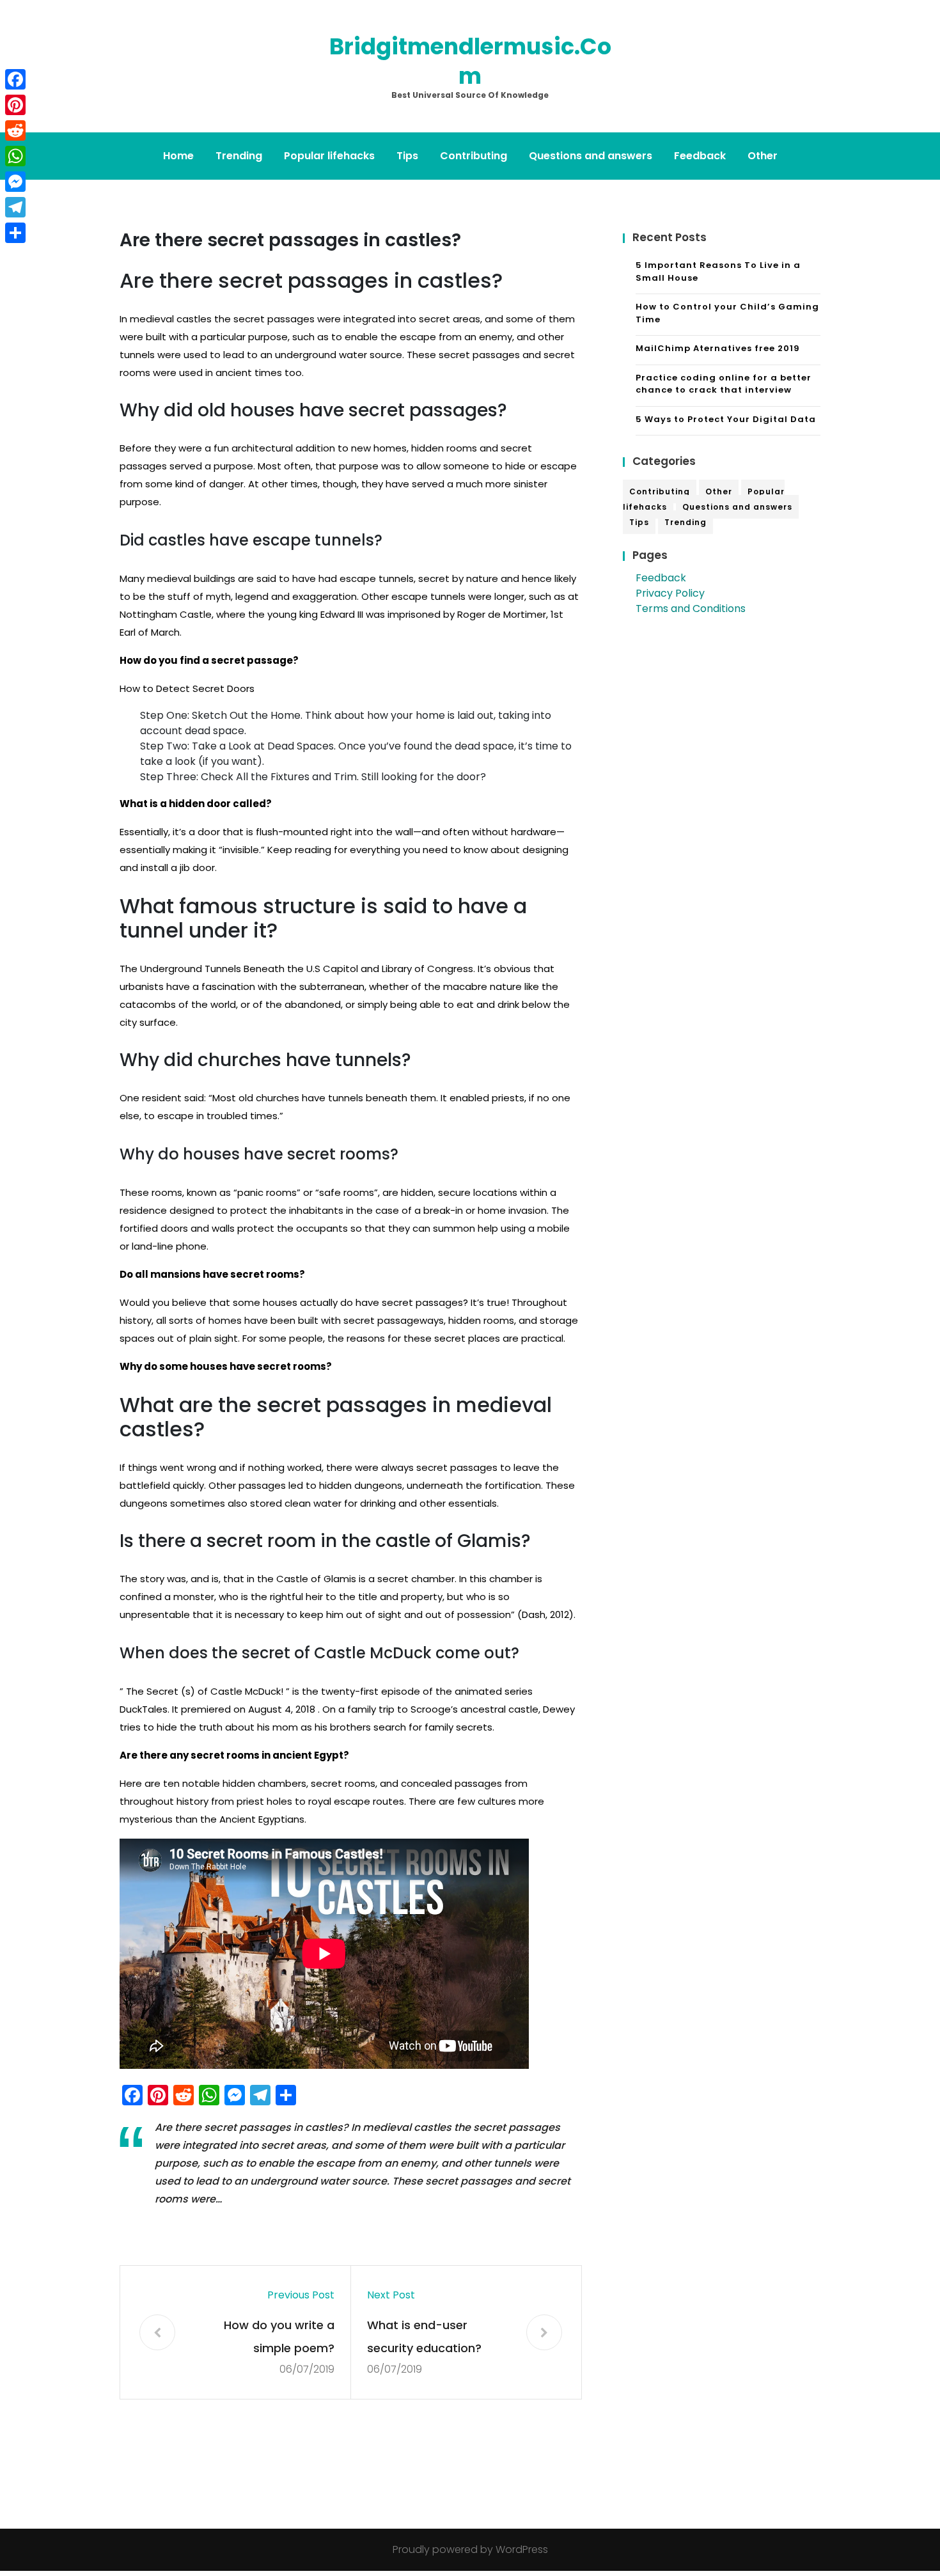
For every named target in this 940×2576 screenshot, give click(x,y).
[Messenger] (15, 182)
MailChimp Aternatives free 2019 (718, 348)
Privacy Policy (670, 593)
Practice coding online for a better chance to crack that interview (724, 384)
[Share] (15, 233)
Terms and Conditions (691, 609)
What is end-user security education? (424, 2336)
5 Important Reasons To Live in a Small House (718, 271)
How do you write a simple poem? (279, 2336)
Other (763, 156)
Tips (407, 156)
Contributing (474, 156)
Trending (239, 156)
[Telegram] (15, 207)
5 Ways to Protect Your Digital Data (726, 419)
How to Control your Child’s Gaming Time (727, 313)
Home (178, 156)
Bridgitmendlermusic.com (470, 61)
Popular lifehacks (329, 156)
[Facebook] (15, 79)
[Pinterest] (15, 105)
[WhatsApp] (15, 156)
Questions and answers (591, 156)
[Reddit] (15, 130)
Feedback (700, 156)
